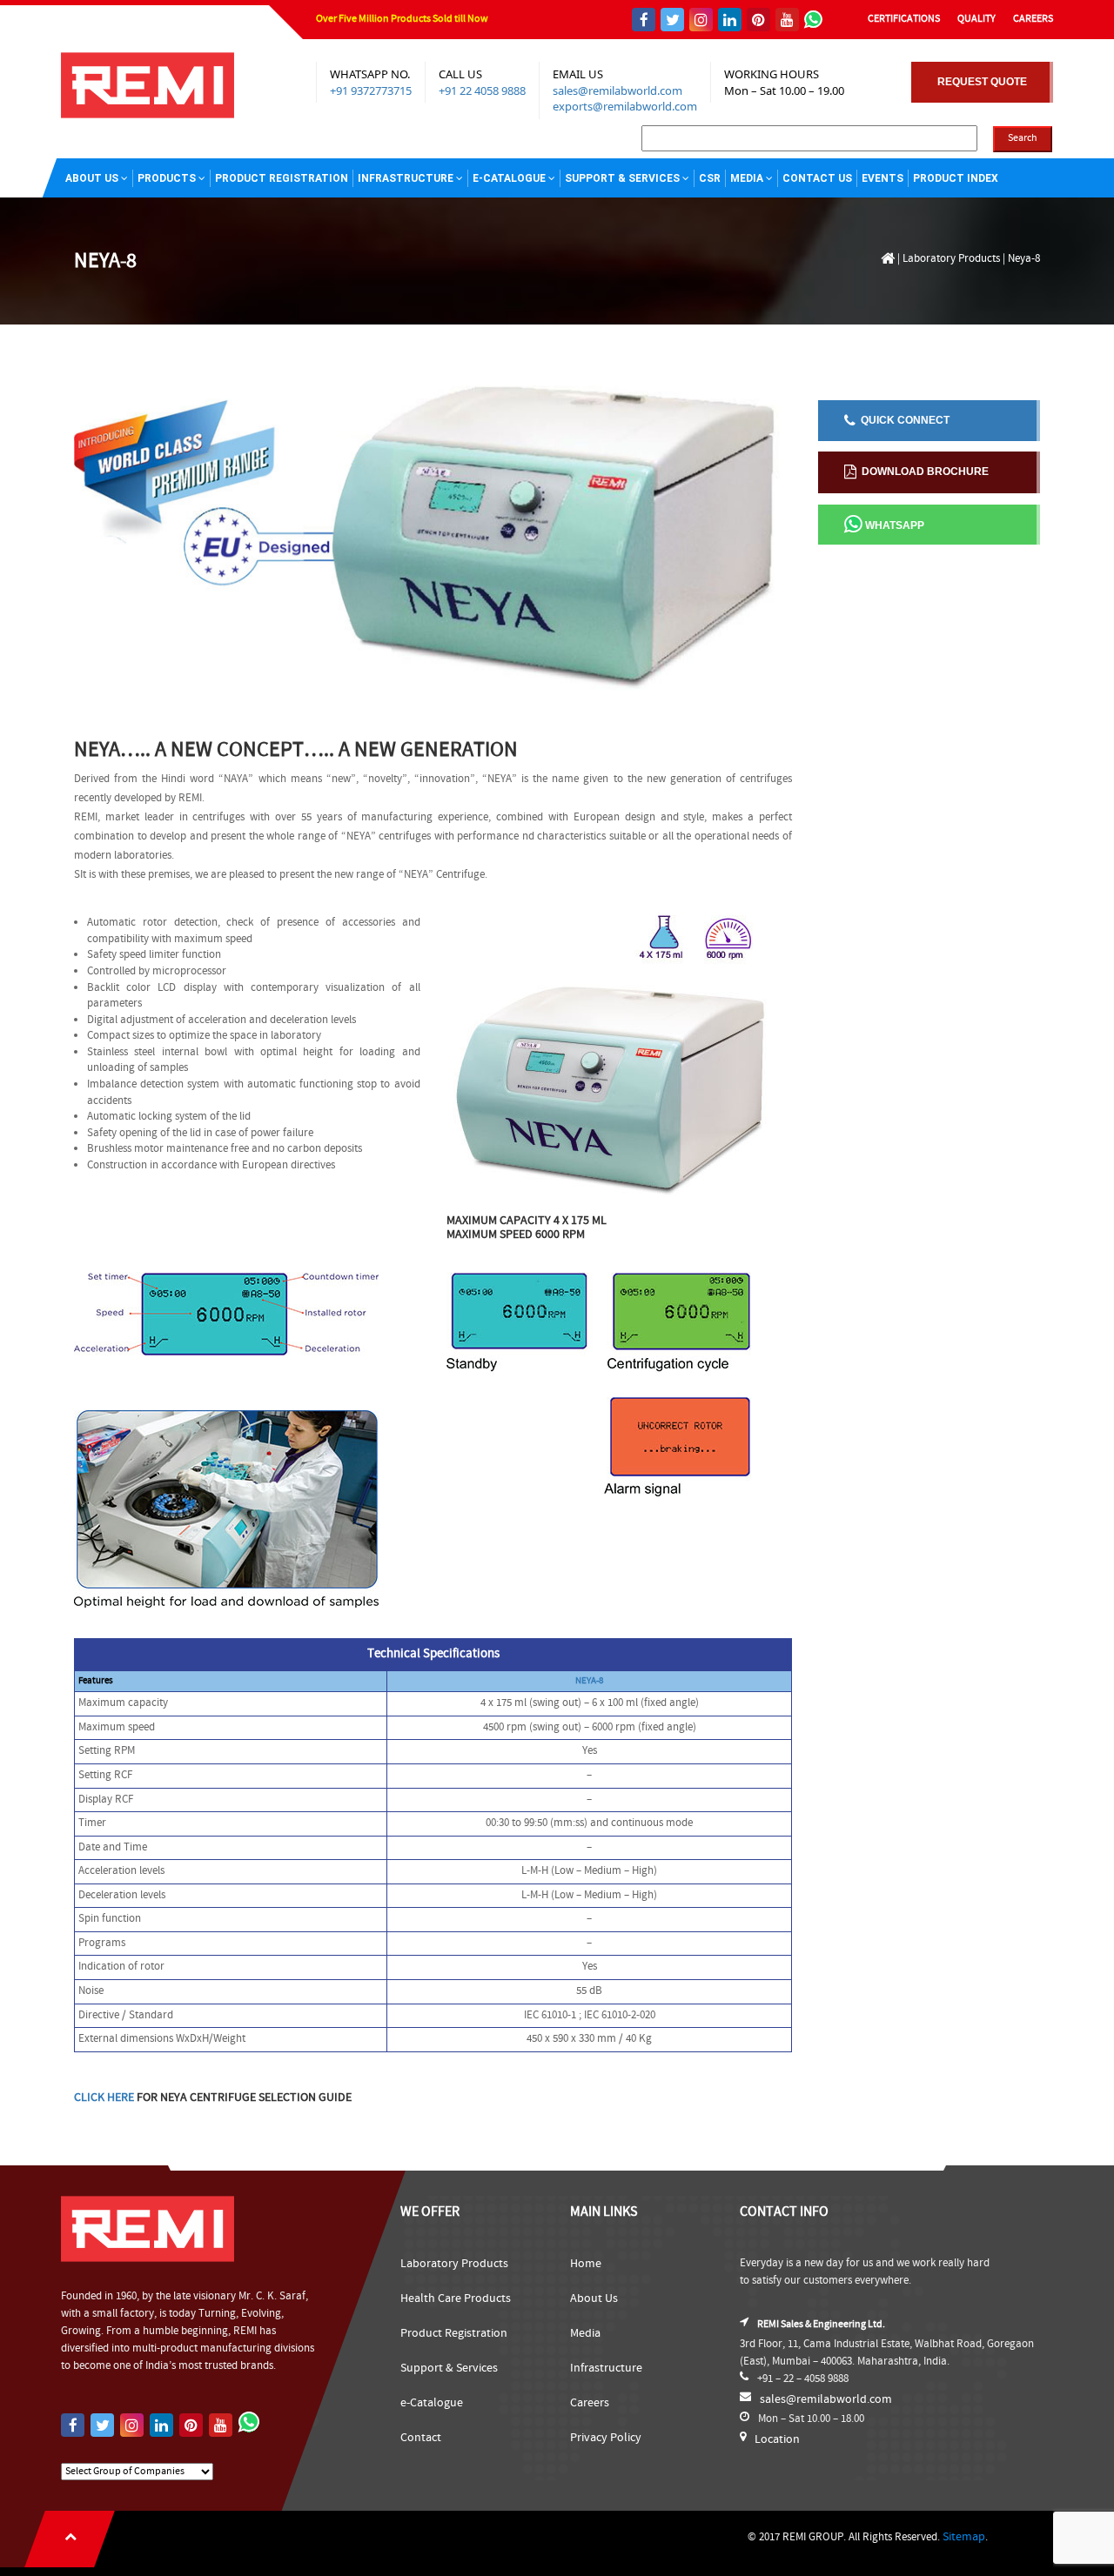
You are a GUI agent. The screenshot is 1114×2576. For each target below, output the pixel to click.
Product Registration (282, 178)
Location (777, 2439)
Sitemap (964, 2537)
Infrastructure (406, 178)
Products (167, 178)
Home (586, 2264)
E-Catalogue (509, 178)
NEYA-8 (589, 1681)
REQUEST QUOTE (982, 82)
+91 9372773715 (371, 90)
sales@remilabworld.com (617, 90)
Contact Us (817, 178)
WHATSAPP (893, 525)
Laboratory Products (951, 259)
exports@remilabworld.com (625, 106)
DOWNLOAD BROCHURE (923, 472)
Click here (104, 2098)
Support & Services (622, 178)
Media (747, 178)
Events (882, 178)
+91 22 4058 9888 (482, 90)
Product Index (956, 178)
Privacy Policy (606, 2438)
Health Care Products (456, 2298)
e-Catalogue (432, 2403)
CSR (710, 178)
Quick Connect (903, 420)
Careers (590, 2403)
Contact (421, 2438)
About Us (92, 178)
